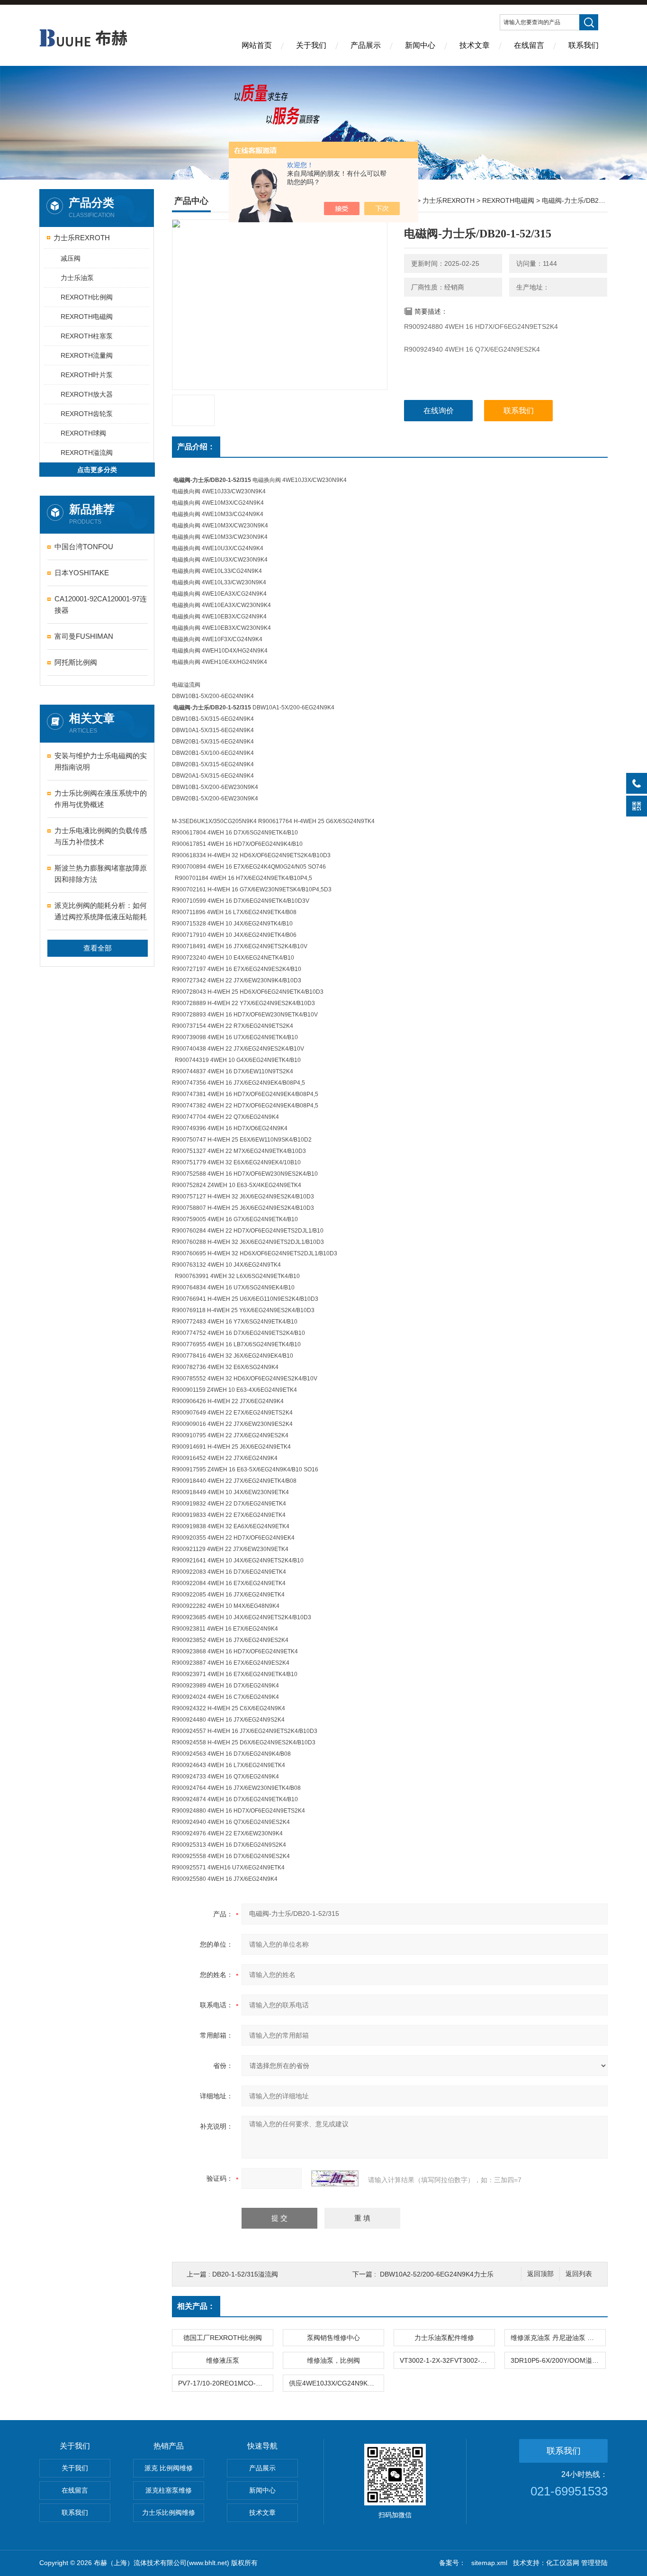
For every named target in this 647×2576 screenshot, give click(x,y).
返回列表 (579, 2274)
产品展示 (366, 45)
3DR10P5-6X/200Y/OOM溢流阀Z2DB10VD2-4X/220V (558, 2360)
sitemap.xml (489, 2563)
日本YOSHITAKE (82, 573)
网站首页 (257, 45)
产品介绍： (196, 447)
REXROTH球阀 (83, 433)
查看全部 (98, 948)
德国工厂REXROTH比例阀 (223, 2338)
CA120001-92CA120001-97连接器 (101, 604)
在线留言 (529, 45)
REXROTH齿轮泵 (87, 414)
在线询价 (439, 411)
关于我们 (311, 45)
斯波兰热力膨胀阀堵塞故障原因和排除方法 (101, 874)
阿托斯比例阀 (76, 662)
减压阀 (71, 258)
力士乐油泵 (77, 278)
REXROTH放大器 (87, 394)
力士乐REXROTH (82, 238)
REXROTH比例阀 (87, 297)
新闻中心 (420, 45)
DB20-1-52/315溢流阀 (245, 2274)
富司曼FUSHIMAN (84, 636)
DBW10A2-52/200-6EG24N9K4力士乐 (437, 2274)
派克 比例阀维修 (169, 2468)
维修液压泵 (223, 2360)
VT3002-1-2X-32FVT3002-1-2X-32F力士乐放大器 (447, 2360)
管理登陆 (594, 2563)
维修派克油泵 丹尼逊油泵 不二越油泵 (558, 2338)
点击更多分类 (97, 470)
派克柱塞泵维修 (169, 2490)
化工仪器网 (563, 2563)
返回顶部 (540, 2274)
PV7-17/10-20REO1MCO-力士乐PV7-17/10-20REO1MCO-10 (225, 2383)
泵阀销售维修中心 (333, 2338)
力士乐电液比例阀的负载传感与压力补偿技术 (101, 836)
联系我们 (584, 45)
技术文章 (475, 45)
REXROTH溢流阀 (87, 453)
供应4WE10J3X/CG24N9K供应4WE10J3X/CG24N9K (336, 2383)
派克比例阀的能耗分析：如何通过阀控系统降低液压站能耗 (101, 911)
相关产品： (196, 2306)
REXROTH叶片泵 (87, 375)
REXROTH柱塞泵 (87, 336)
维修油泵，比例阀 (333, 2360)
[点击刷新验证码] (335, 2178)
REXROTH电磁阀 (87, 317)
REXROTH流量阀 (87, 355)
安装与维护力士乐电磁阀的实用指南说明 (101, 761)
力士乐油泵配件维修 (444, 2338)
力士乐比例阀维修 (169, 2513)
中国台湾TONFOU (84, 547)
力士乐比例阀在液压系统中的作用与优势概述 (101, 799)
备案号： (452, 2563)
